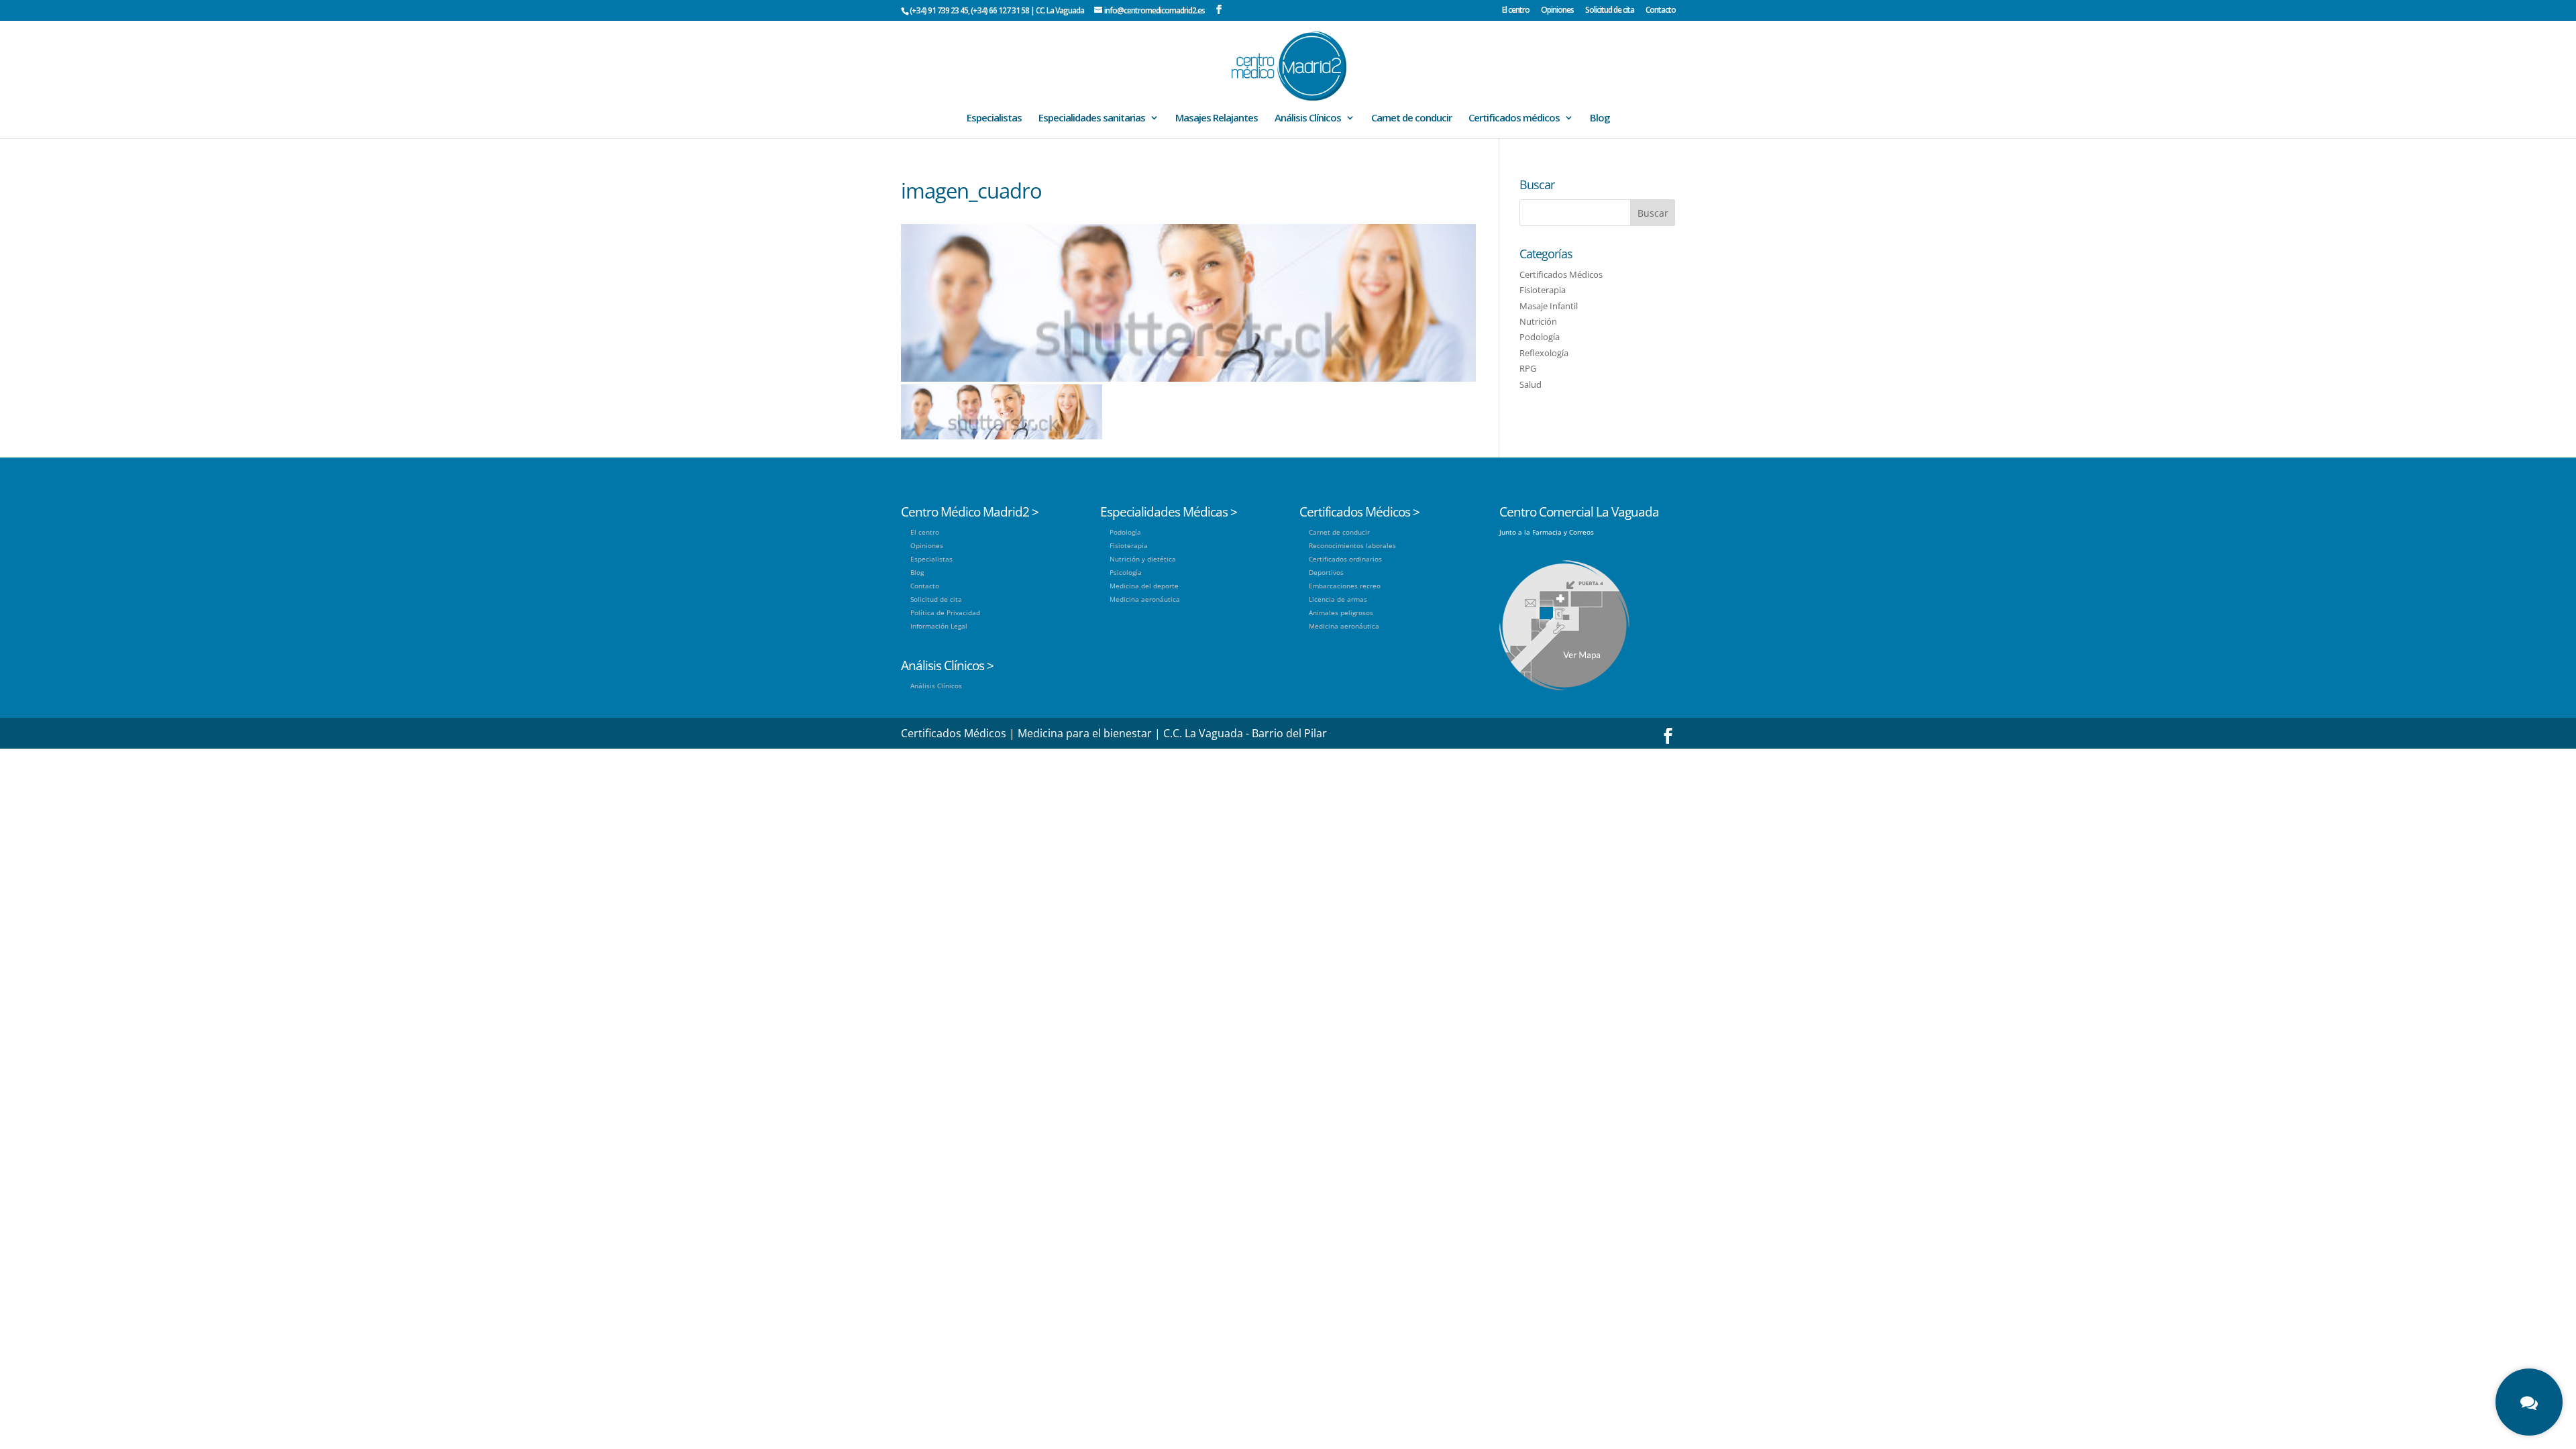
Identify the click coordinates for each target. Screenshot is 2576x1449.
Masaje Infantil (1549, 306)
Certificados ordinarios (1345, 559)
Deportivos (1326, 572)
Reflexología (1544, 353)
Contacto (1661, 11)
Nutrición (1538, 321)
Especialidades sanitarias (1092, 118)
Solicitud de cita (1610, 11)
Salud (1531, 384)
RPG (1528, 368)
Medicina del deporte (1144, 586)
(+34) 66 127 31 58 (1000, 10)
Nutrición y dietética (1143, 559)
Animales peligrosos (1341, 612)
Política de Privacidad (945, 612)
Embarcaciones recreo (1345, 586)
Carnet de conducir (1411, 118)
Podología (1540, 337)
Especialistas (994, 118)
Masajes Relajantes (1217, 118)
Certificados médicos (1514, 118)
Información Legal (939, 626)
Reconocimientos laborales (1352, 545)
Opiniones (1557, 11)
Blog (1600, 118)
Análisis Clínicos (1308, 118)
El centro (1516, 11)
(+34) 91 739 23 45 (939, 10)
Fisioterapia (1543, 290)
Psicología (1126, 572)
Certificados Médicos (1561, 274)
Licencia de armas (1338, 599)
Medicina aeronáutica (1145, 599)
